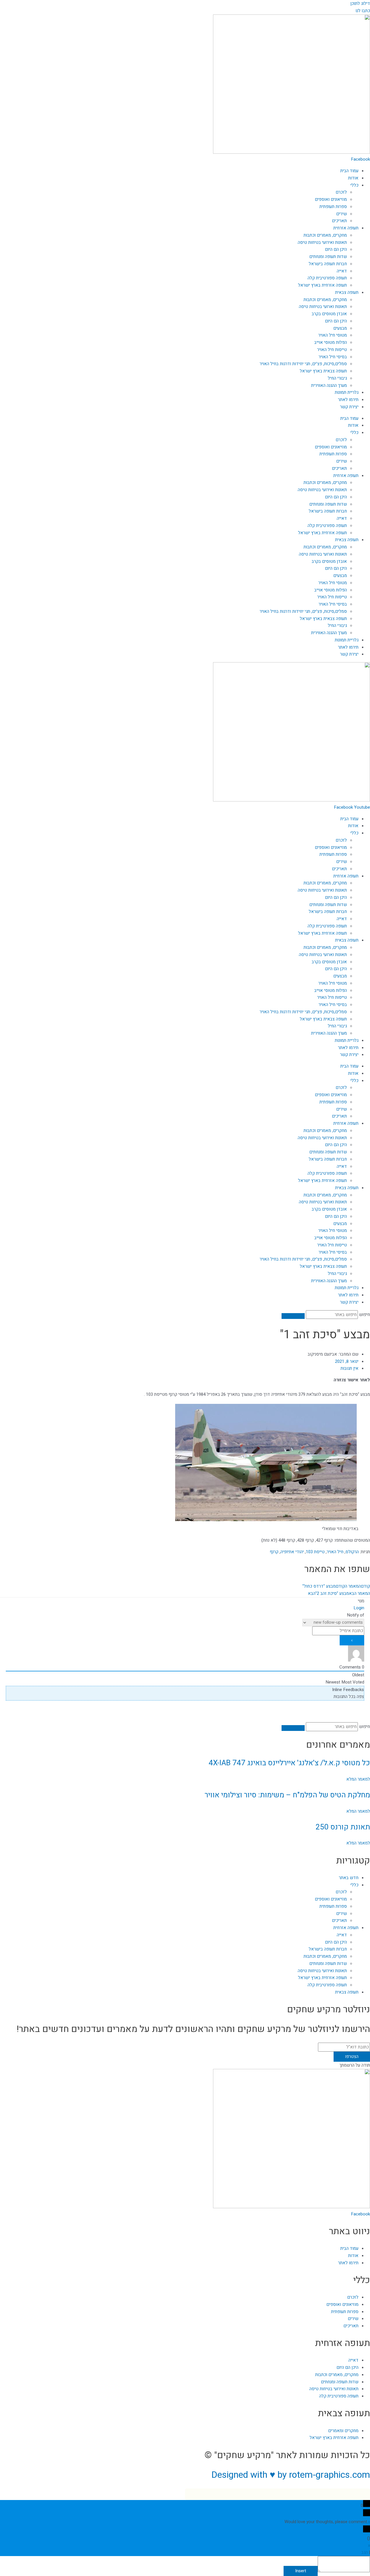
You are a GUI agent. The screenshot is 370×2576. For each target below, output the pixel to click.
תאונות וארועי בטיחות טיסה (323, 307)
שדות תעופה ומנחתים (328, 257)
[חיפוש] (293, 1316)
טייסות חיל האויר (332, 350)
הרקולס (352, 1552)
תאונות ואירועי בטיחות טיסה (322, 242)
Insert (301, 2571)
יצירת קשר (349, 407)
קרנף (274, 1552)
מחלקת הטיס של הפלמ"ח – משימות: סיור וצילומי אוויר (287, 1795)
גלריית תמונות (347, 392)
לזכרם (341, 192)
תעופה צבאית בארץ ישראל (323, 371)
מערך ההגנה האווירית (329, 385)
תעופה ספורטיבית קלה (327, 278)
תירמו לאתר (348, 400)
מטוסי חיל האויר (333, 335)
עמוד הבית (349, 171)
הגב (365, 2552)
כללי (354, 185)
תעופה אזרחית (346, 228)
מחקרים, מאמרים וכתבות (325, 235)
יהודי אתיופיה (292, 1552)
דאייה (342, 271)
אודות (353, 178)
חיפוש (365, 1315)
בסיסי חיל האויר (333, 357)
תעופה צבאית (347, 292)
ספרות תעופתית (333, 207)
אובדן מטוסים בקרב (329, 314)
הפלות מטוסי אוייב (331, 342)
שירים (342, 214)
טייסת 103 (315, 1552)
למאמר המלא (358, 1779)
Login (359, 1608)
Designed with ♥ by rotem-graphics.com (291, 2475)
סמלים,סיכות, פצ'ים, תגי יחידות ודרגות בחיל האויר (303, 364)
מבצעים (340, 328)
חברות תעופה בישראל (328, 264)
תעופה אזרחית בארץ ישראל (322, 285)
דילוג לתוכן (360, 3)
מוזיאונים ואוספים (331, 199)
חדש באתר (349, 1878)
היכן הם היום (336, 249)
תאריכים (339, 221)
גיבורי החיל (337, 378)
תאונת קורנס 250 (343, 1827)
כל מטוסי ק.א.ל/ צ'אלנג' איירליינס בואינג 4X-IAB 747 (289, 1763)
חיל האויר (335, 1552)
